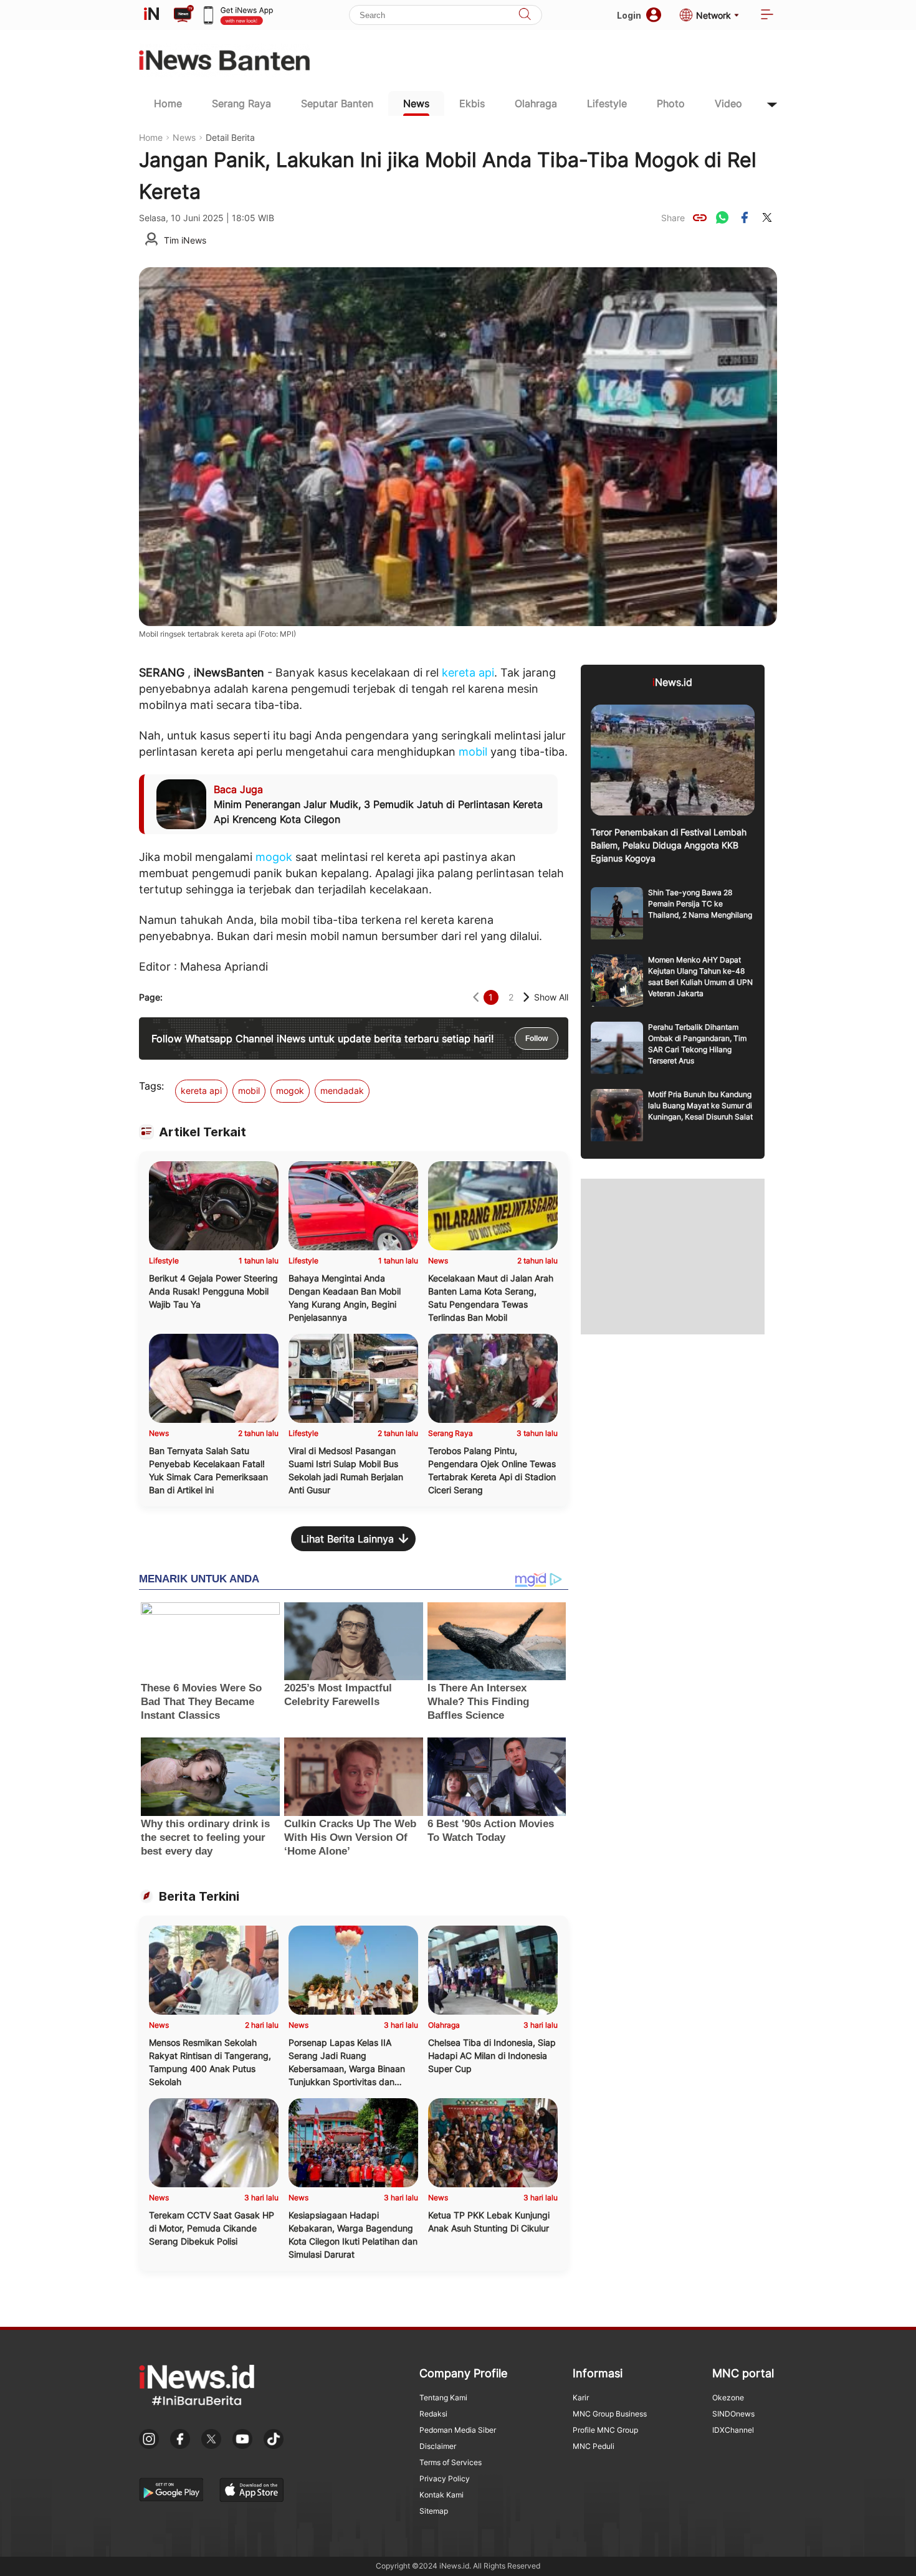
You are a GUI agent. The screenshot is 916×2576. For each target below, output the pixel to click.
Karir (581, 2398)
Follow (537, 1038)
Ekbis (472, 103)
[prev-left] (476, 997)
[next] (526, 997)
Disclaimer (438, 2446)
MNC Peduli (594, 2446)
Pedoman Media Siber (458, 2430)
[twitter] (767, 217)
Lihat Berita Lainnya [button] (347, 1539)
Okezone (728, 2398)
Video (728, 103)
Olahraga (536, 103)
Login (629, 15)
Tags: (151, 1086)
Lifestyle (607, 103)
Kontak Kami (441, 2495)
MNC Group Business (610, 2414)
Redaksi (433, 2414)
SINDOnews (733, 2414)
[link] (700, 217)
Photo (671, 103)
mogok (274, 857)
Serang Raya (241, 103)
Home (168, 103)
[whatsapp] (722, 217)
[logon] (151, 15)
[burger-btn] (767, 15)
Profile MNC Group (605, 2430)
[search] (525, 15)
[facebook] (745, 217)
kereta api (468, 673)
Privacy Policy (445, 2479)
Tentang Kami (443, 2398)
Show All (551, 997)
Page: (151, 997)
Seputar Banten (337, 103)
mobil (473, 752)
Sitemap (434, 2511)
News (416, 103)
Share (673, 218)
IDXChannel (733, 2430)
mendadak (342, 1091)
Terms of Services (451, 2462)
